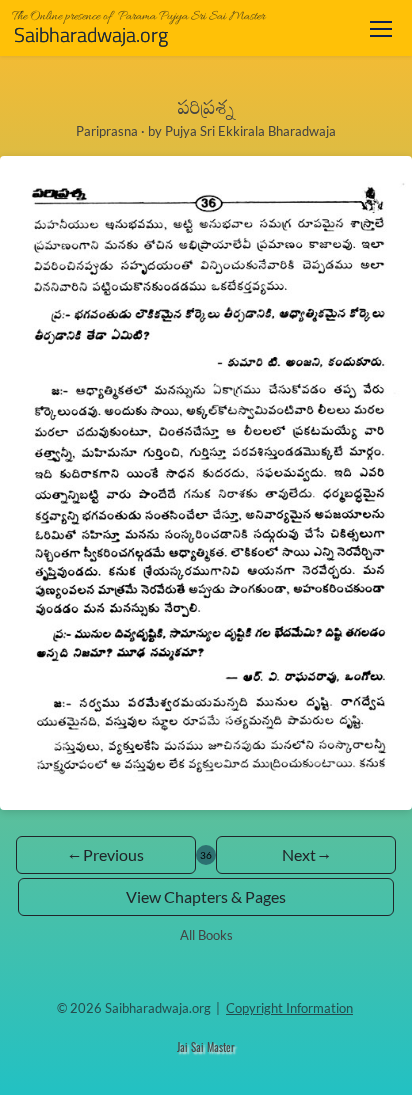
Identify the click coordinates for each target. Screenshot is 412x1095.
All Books (206, 935)
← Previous (106, 854)
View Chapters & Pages (206, 896)
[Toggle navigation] (381, 28)
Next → (306, 854)
